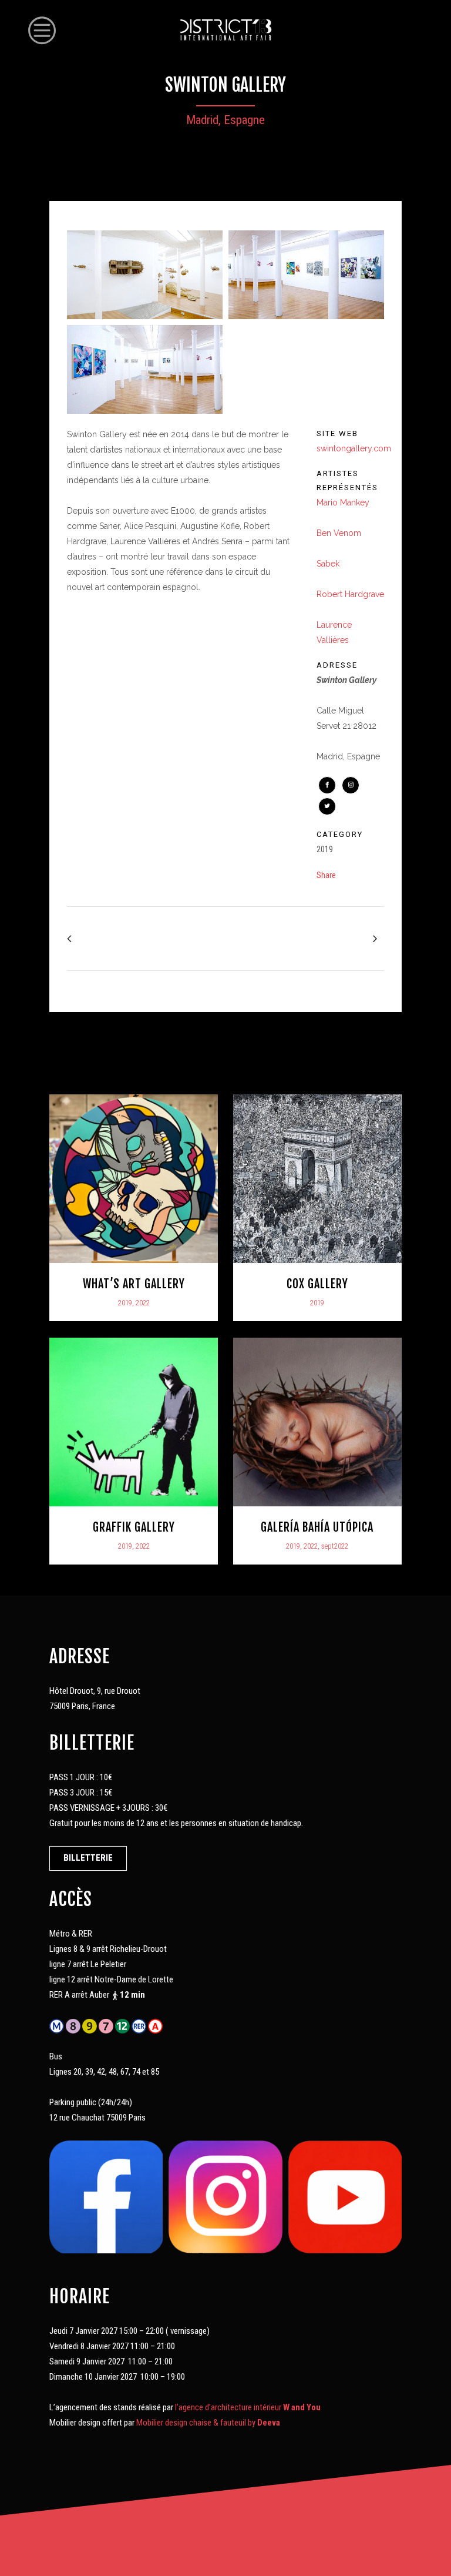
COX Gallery (317, 1284)
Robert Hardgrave (350, 594)
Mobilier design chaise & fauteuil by (208, 2423)
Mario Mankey (343, 503)
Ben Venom (339, 533)
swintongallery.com (354, 448)
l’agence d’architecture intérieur (249, 2407)
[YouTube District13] (345, 2196)
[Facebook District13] (106, 2196)
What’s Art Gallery (134, 1284)
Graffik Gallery (134, 1527)
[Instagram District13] (225, 2196)
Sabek (328, 564)
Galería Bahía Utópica (317, 1527)
